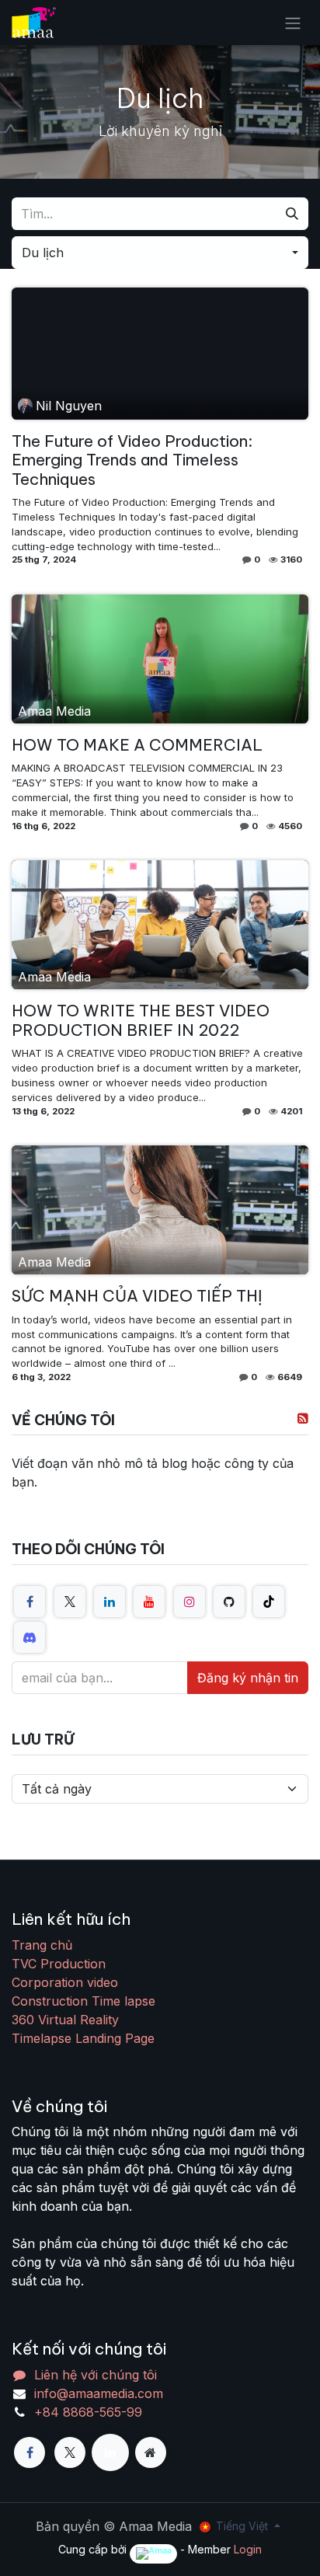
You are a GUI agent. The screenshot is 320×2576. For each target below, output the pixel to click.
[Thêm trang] (151, 2452)
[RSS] (303, 1418)
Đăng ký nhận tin (248, 1678)
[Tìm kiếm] (292, 214)
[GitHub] (229, 1602)
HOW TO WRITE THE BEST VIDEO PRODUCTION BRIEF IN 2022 (141, 1020)
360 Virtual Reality (65, 2020)
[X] (70, 1602)
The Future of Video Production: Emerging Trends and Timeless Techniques (132, 460)
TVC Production (59, 1964)
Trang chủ (42, 1945)
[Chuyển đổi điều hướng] (293, 23)
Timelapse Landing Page (83, 2038)
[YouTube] (149, 1602)
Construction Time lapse (83, 2001)
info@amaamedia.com (99, 2393)
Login (248, 2549)
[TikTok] (269, 1602)
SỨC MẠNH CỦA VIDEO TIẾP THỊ (137, 1296)
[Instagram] (190, 1602)
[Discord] (30, 1637)
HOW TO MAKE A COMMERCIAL (137, 745)
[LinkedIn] (110, 1602)
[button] (160, 253)
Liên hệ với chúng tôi (96, 2375)
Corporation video (65, 1982)
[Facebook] (30, 1602)
